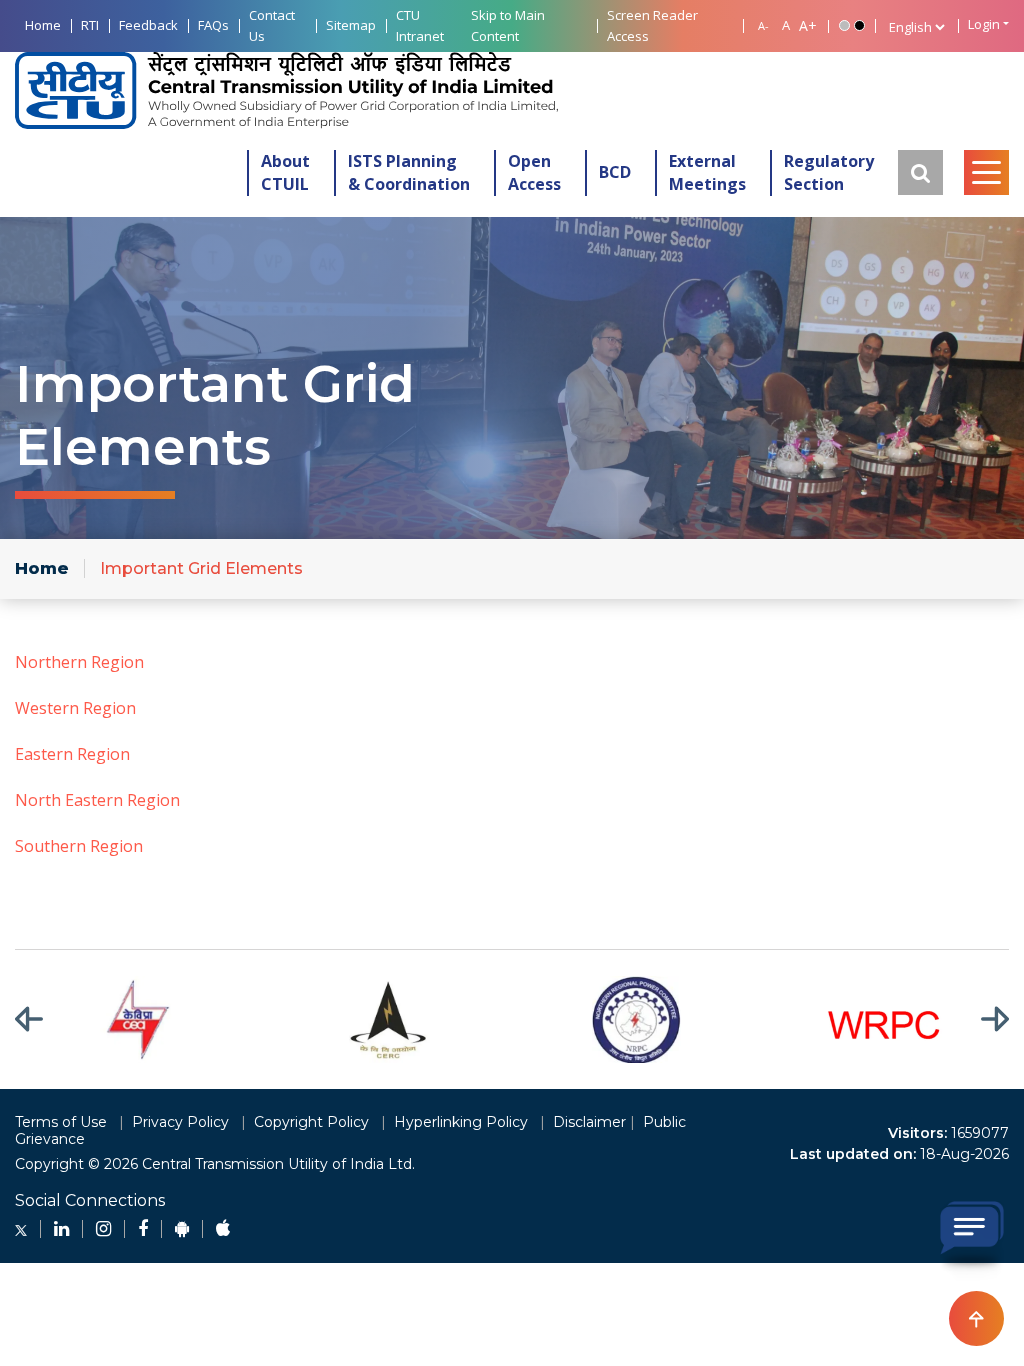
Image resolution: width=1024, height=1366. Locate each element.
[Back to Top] (976, 1318)
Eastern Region (72, 754)
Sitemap (351, 25)
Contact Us (272, 25)
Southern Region (79, 846)
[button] (41, 1019)
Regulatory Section (829, 172)
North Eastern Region (97, 800)
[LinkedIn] (61, 1229)
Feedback (148, 25)
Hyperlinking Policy (461, 1122)
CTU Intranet (420, 25)
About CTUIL (285, 172)
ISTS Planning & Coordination (409, 172)
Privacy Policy (180, 1122)
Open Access (534, 172)
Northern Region (79, 662)
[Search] (920, 172)
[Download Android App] (182, 1229)
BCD (615, 172)
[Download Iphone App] (223, 1229)
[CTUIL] (286, 90)
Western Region (75, 708)
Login (984, 24)
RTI (90, 25)
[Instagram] (103, 1229)
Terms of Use (61, 1122)
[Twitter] (21, 1229)
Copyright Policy (311, 1122)
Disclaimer (589, 1122)
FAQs (213, 25)
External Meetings (707, 172)
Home (43, 25)
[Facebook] (143, 1229)
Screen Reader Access (652, 25)
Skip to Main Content (508, 25)
